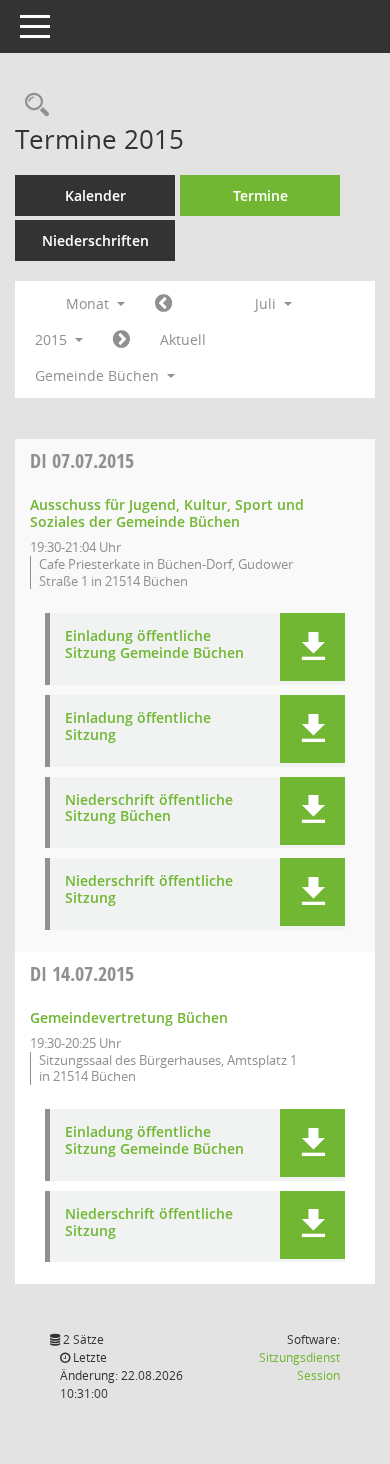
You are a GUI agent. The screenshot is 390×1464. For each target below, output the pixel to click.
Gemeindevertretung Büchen (129, 1017)
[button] (312, 647)
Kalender (95, 195)
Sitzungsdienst (299, 1366)
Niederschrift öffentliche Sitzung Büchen (149, 809)
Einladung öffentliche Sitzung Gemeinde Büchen (154, 645)
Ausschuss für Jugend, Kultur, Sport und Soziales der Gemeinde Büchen (167, 513)
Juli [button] (267, 303)
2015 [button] (53, 339)
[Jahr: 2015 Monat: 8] (121, 340)
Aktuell (183, 339)
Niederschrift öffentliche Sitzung (149, 890)
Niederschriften (95, 240)
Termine (260, 195)
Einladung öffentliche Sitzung (138, 727)
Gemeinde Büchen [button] (99, 375)
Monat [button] (89, 303)
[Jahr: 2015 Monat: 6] (163, 304)
